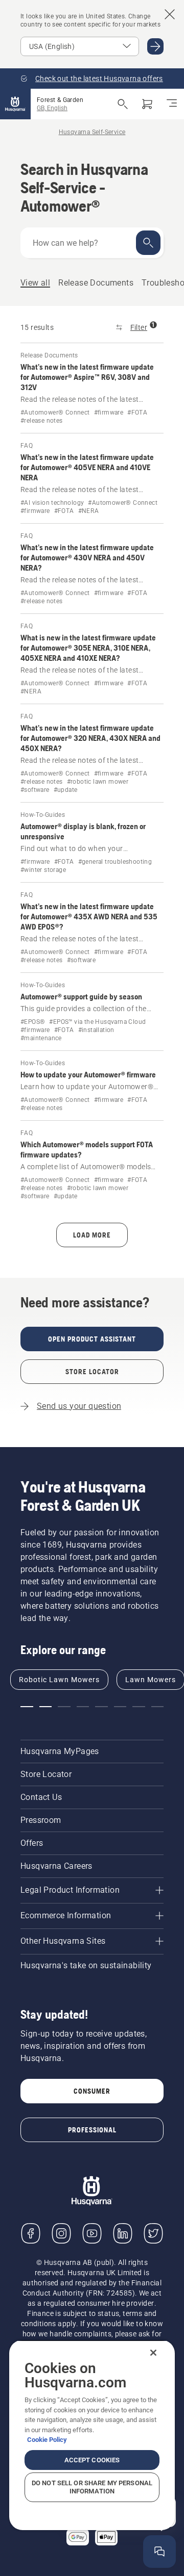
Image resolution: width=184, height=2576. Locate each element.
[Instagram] (61, 2233)
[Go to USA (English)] (155, 46)
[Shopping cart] (147, 104)
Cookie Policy (47, 2440)
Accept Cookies (92, 2460)
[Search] (148, 243)
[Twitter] (153, 2233)
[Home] (15, 104)
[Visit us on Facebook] (31, 2233)
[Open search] (123, 104)
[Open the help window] (159, 2552)
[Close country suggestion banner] (170, 14)
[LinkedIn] (123, 2233)
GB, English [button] (52, 108)
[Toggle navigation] (172, 104)
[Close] (153, 2353)
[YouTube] (92, 2233)
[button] (27, 1707)
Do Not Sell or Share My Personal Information (92, 2487)
